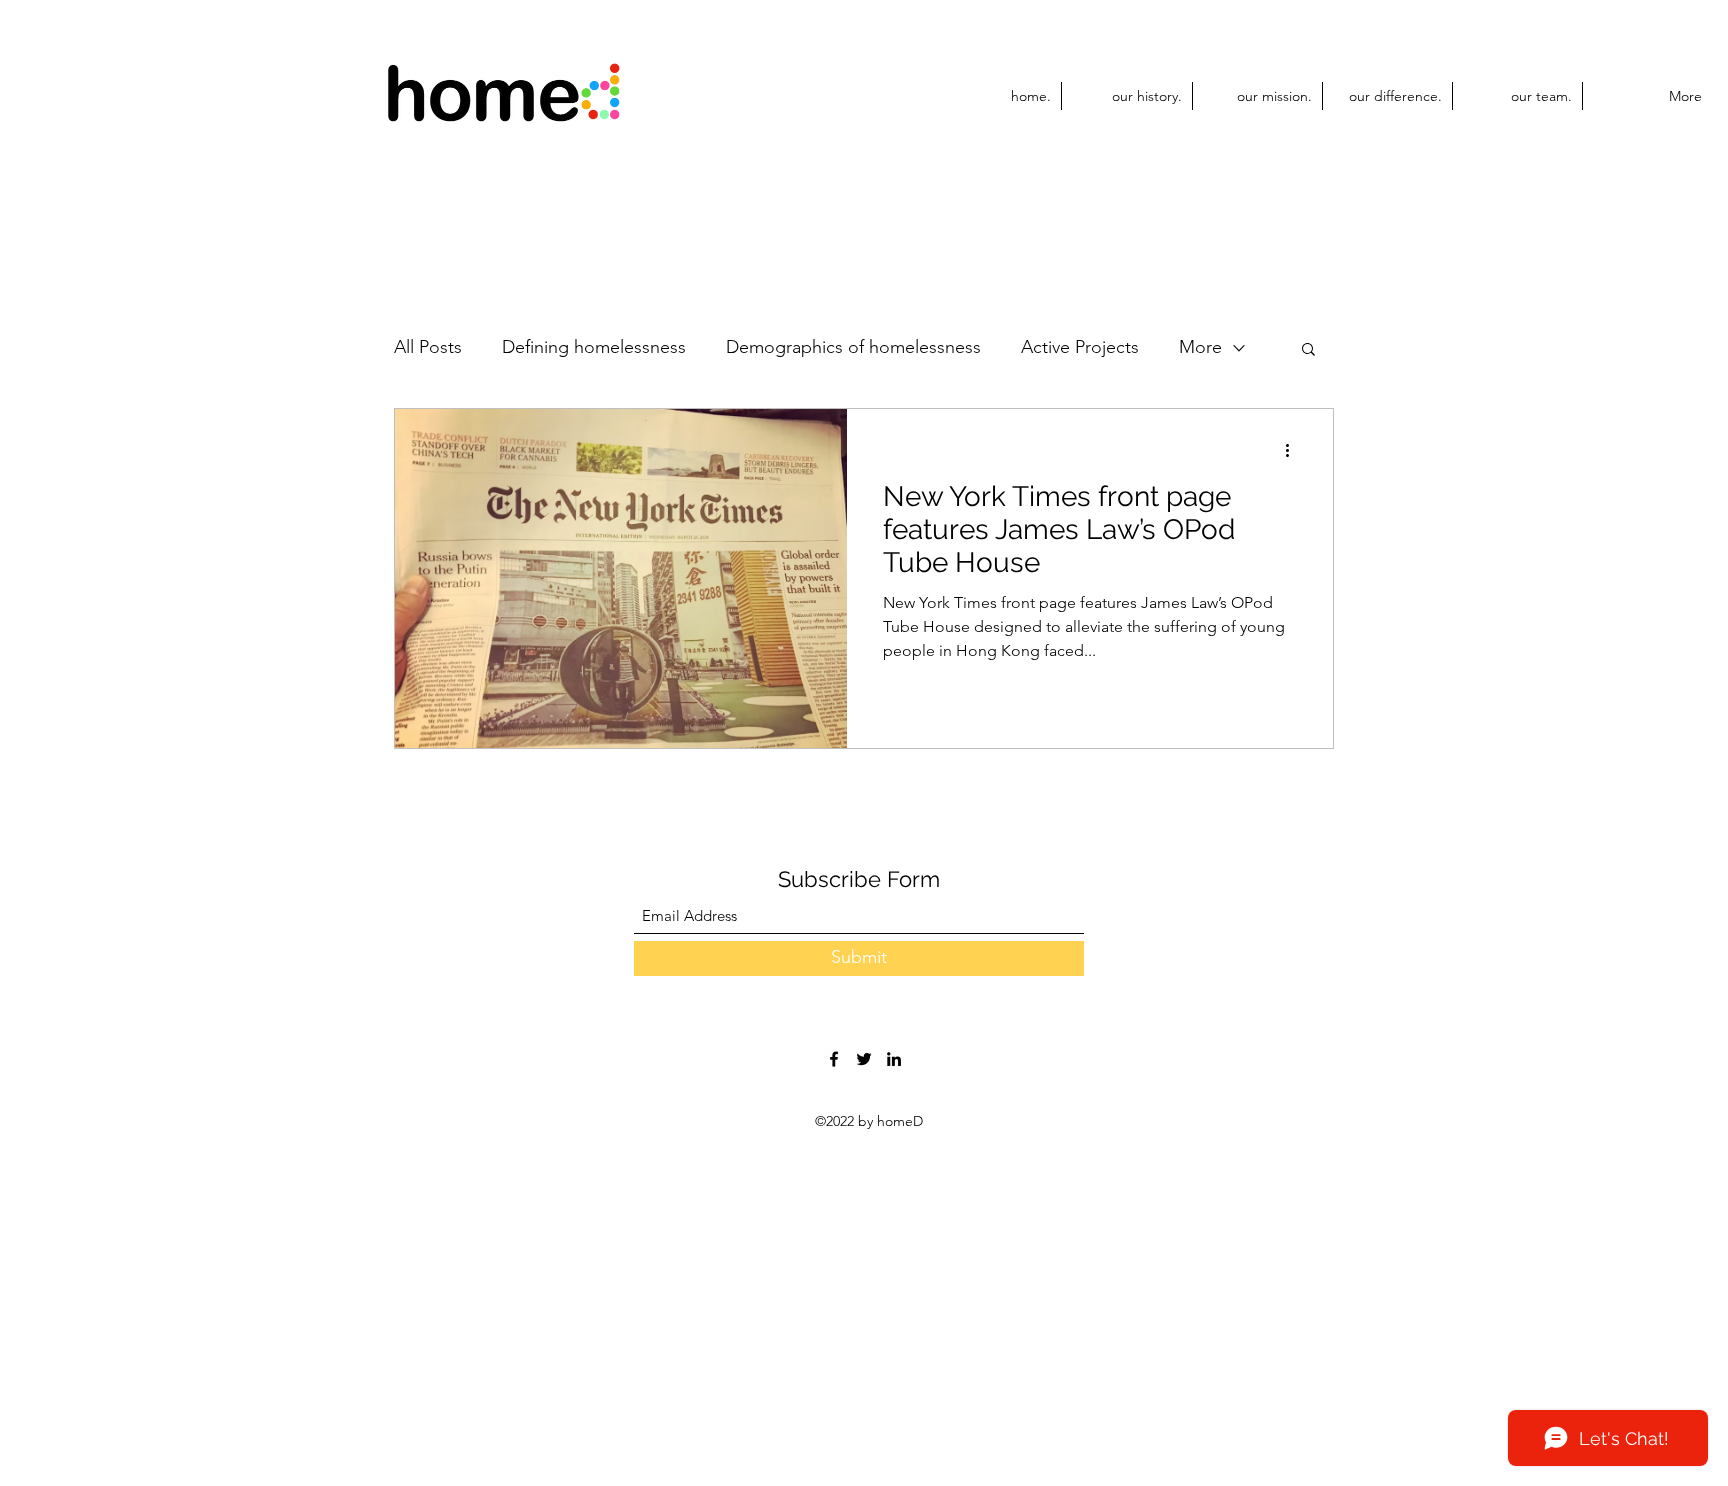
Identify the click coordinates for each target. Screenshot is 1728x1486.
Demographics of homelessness (853, 347)
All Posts (428, 347)
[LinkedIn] (894, 1059)
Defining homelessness (594, 347)
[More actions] (1294, 450)
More (1200, 347)
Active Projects (1080, 347)
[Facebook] (834, 1059)
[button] (1308, 350)
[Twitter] (864, 1059)
